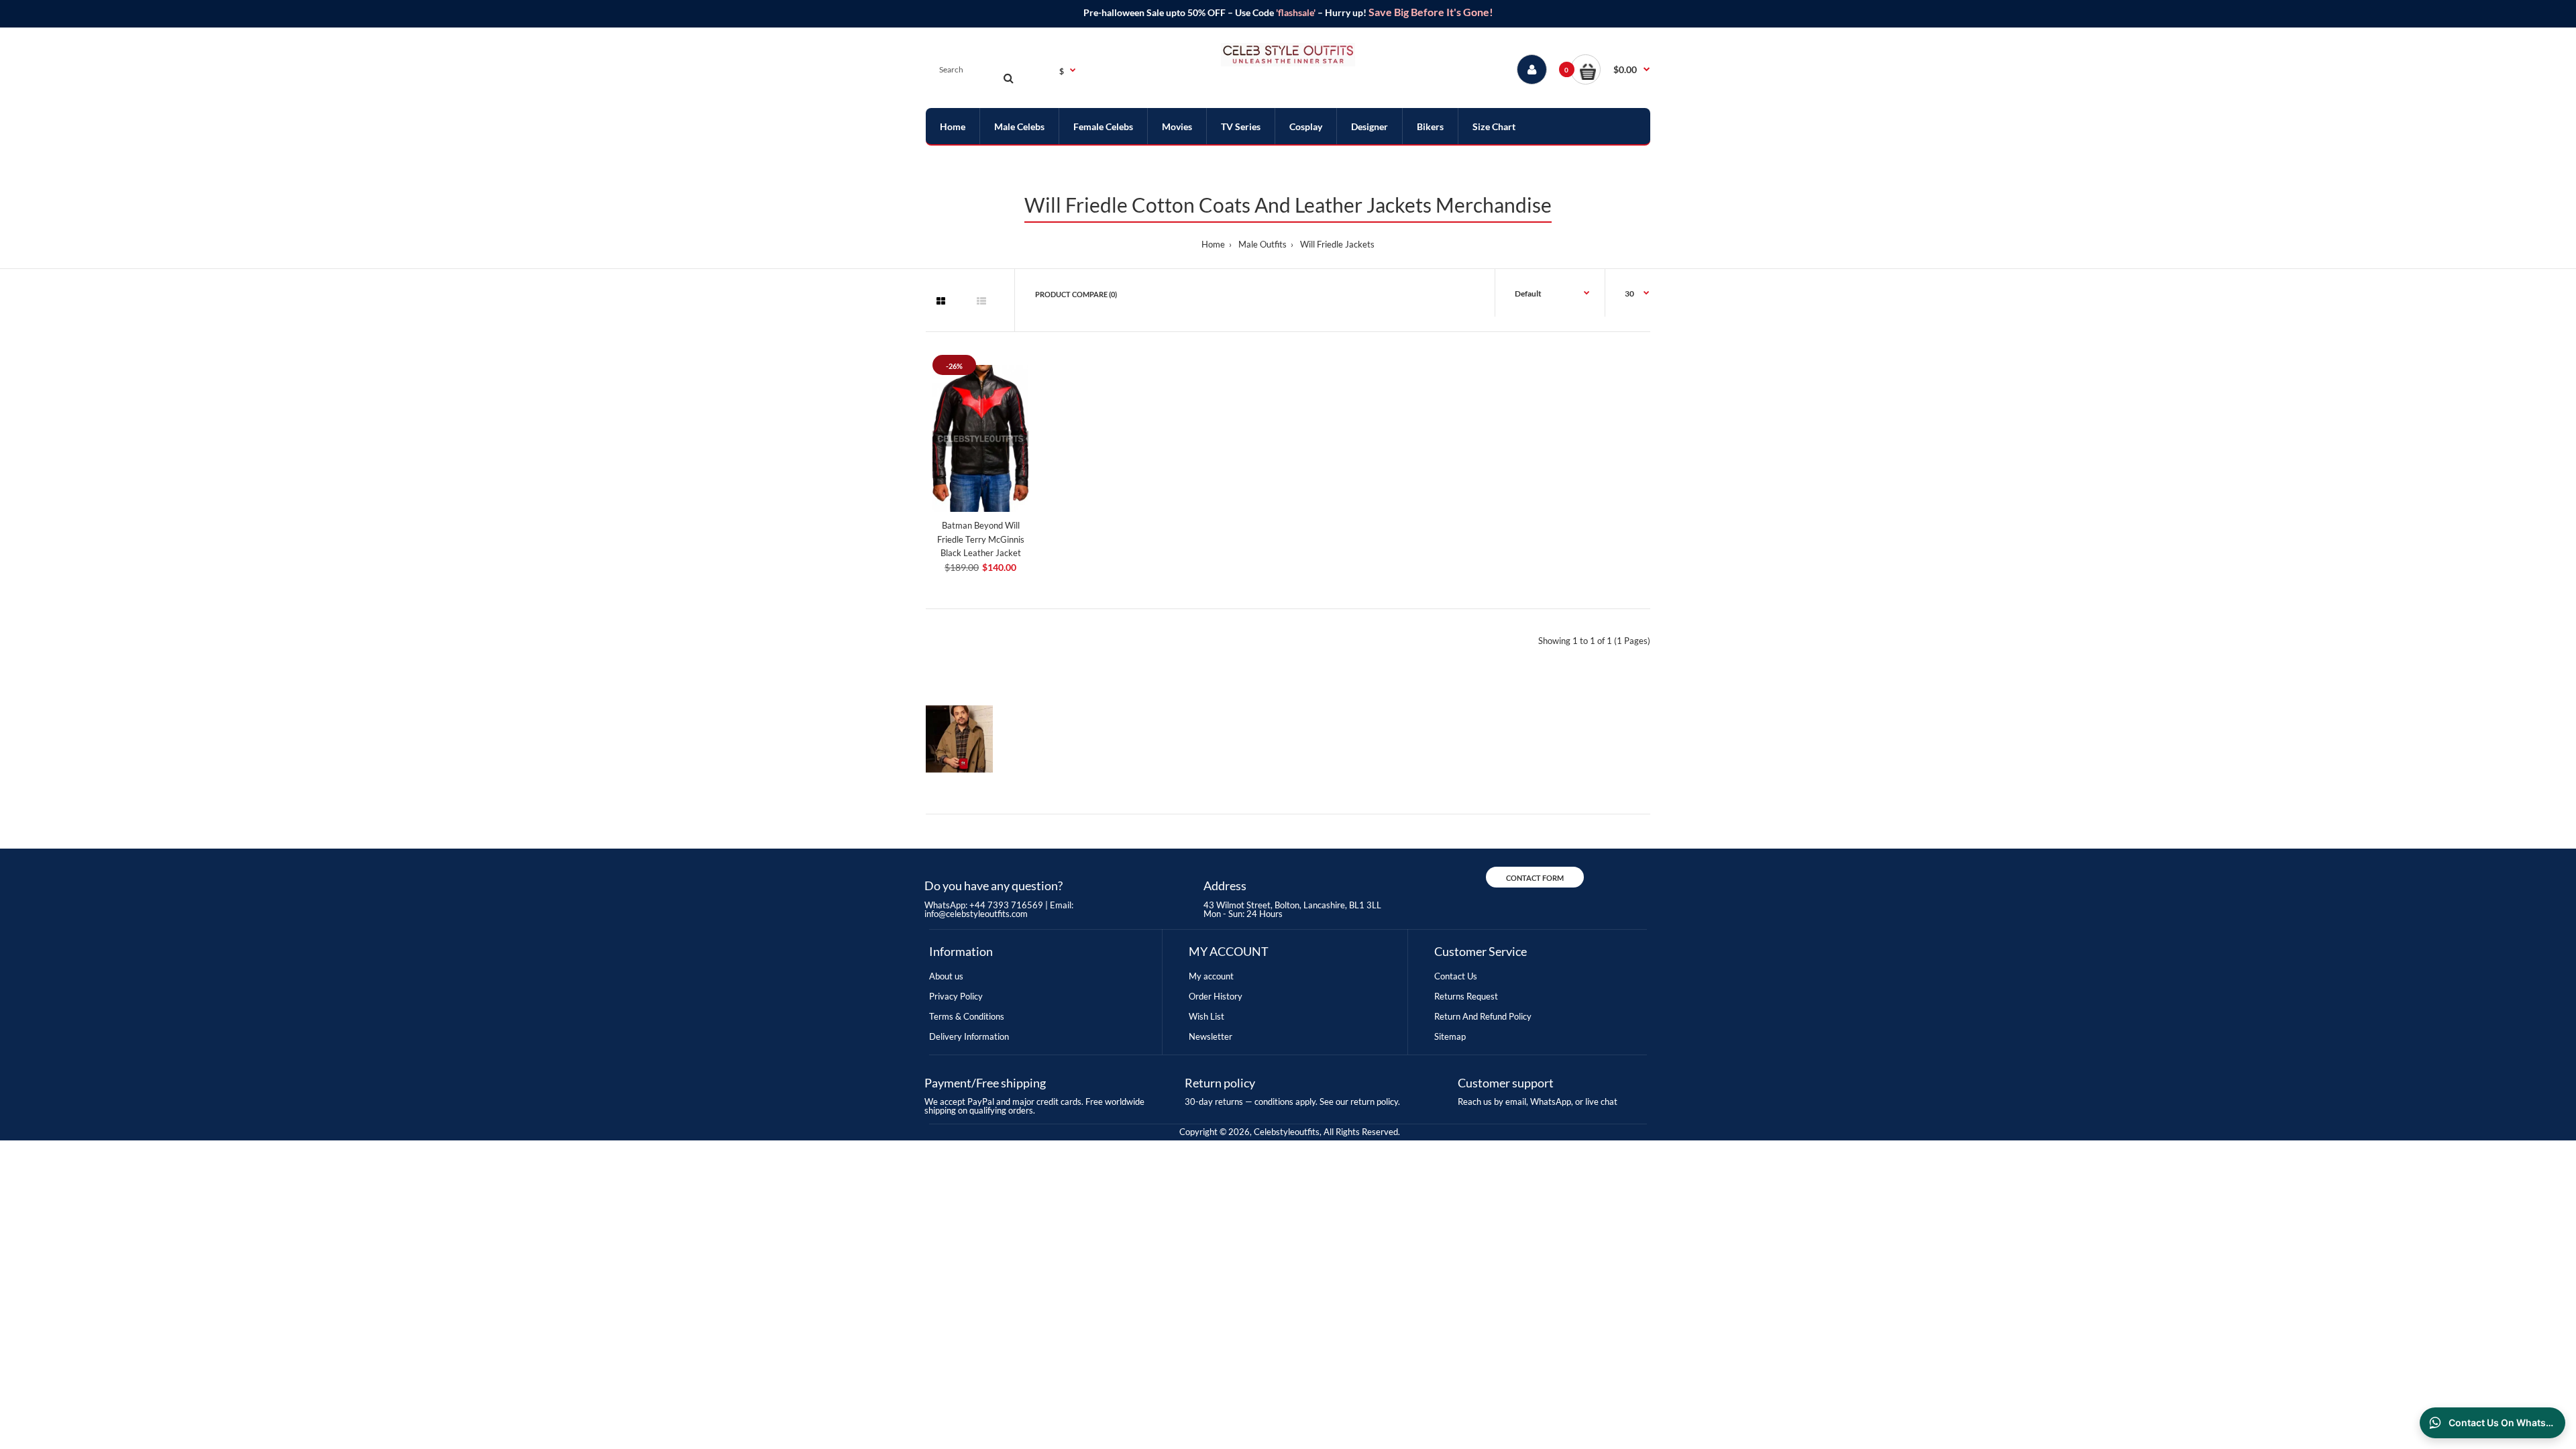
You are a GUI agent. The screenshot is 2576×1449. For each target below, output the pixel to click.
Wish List (1206, 1016)
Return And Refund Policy (1483, 1016)
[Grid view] (941, 301)
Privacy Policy (956, 996)
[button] (1610, 69)
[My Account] (1532, 69)
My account (1211, 976)
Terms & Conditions (967, 1016)
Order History (1216, 996)
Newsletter (1211, 1036)
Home (1213, 244)
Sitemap (1450, 1036)
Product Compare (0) (1076, 294)
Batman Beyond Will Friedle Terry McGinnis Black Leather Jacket (981, 539)
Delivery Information (969, 1036)
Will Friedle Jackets (1337, 244)
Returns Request (1466, 996)
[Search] (1008, 78)
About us (946, 976)
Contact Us (1456, 976)
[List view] (981, 301)
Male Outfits (1263, 244)
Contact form (1535, 878)
